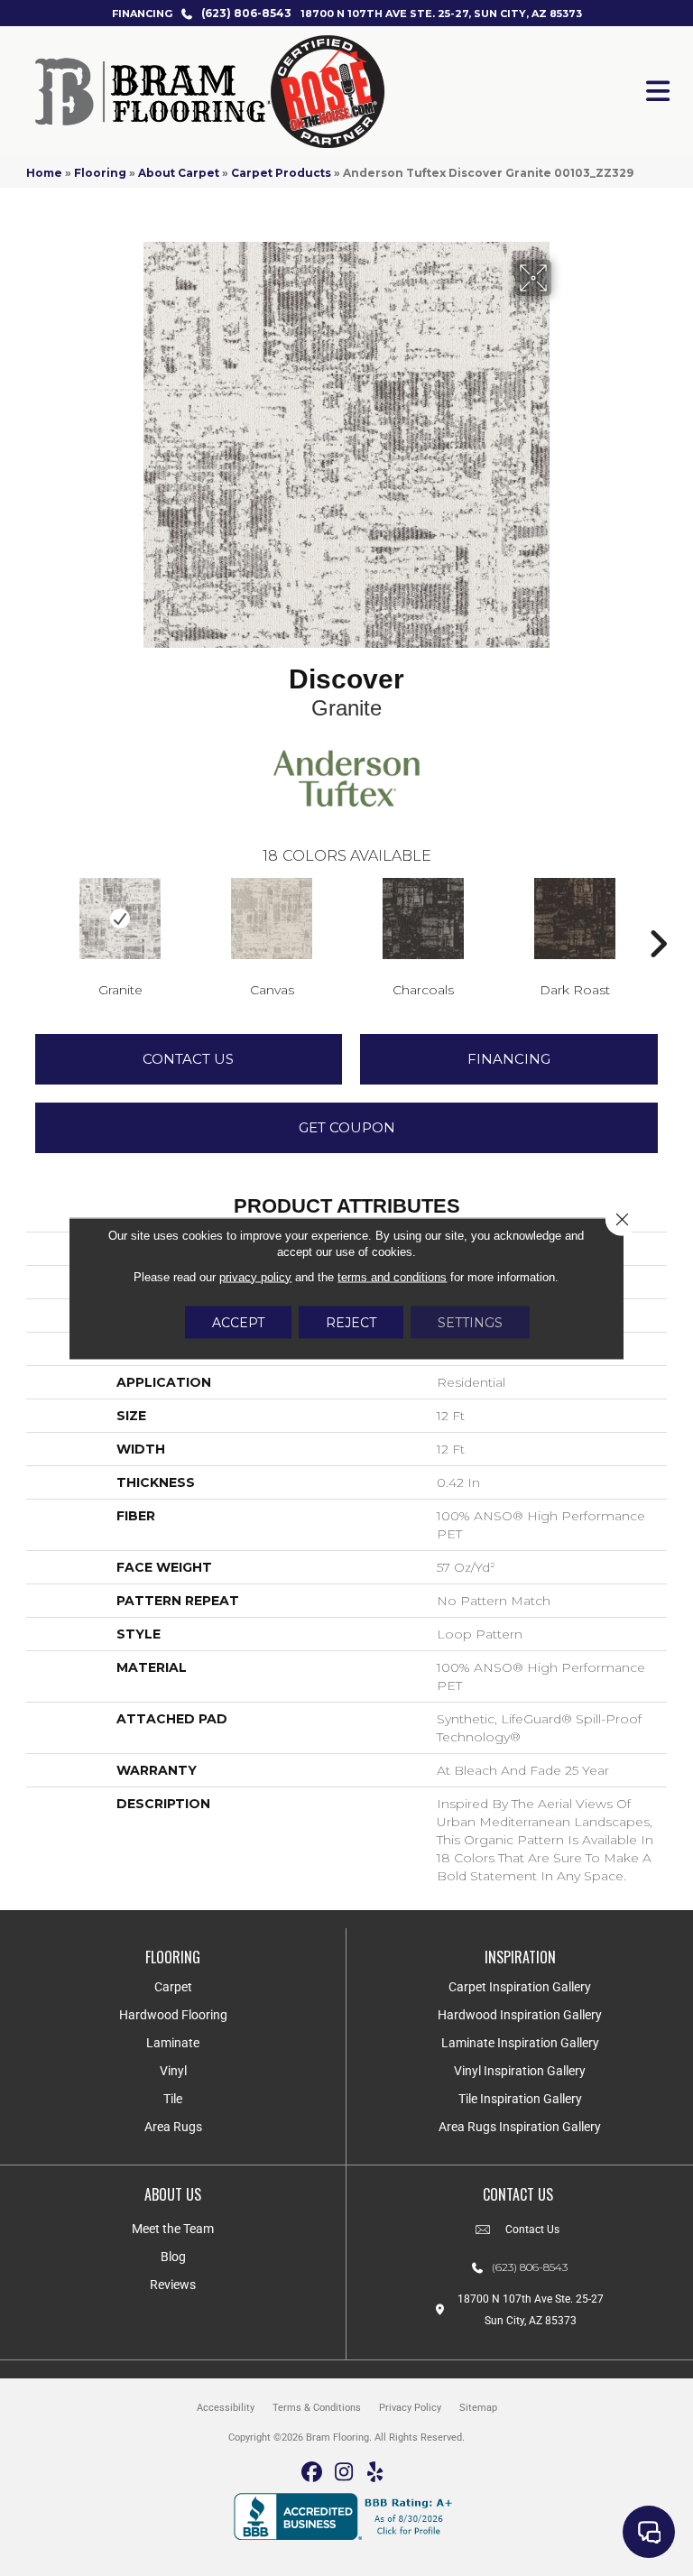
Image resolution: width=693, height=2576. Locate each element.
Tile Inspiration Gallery (520, 2099)
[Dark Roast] (575, 919)
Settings (470, 1322)
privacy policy (255, 1276)
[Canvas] (272, 919)
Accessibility (226, 2408)
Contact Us (188, 1059)
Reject (351, 1322)
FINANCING (142, 14)
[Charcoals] (423, 919)
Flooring (100, 173)
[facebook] (313, 2473)
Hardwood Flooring (173, 2015)
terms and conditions (392, 1276)
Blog (173, 2257)
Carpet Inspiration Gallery (520, 1987)
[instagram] (344, 2473)
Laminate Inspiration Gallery (520, 2043)
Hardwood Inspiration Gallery (520, 2015)
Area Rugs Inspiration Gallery (520, 2127)
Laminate (173, 2043)
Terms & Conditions (317, 2408)
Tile (173, 2099)
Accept (238, 1322)
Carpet (173, 1987)
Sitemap (478, 2408)
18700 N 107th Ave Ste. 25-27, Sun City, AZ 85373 (441, 14)
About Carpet (179, 173)
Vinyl (173, 2071)
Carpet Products (281, 173)
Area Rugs (173, 2127)
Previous (35, 917)
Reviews (173, 2285)
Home (44, 173)
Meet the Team (173, 2229)
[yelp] (376, 2473)
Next (658, 917)
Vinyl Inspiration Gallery (520, 2071)
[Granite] (120, 919)
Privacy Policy (410, 2408)
